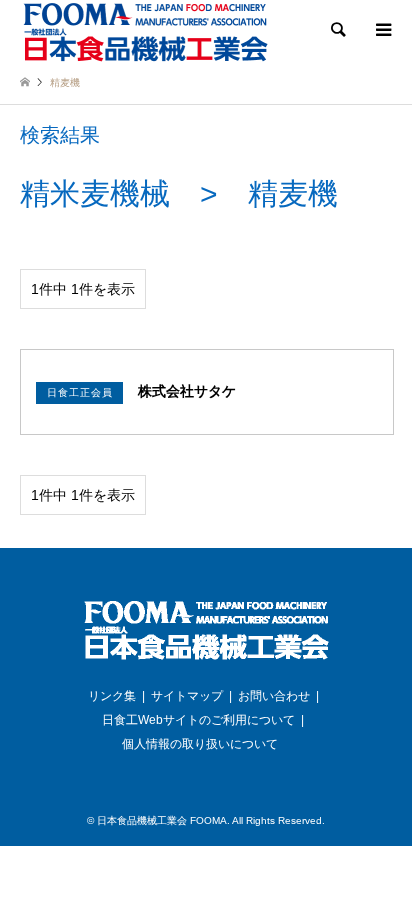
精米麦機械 (95, 193)
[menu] (382, 30)
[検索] (337, 30)
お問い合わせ (274, 696)
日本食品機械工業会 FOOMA (162, 820)
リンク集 (112, 696)
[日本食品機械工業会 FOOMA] (145, 31)
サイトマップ (187, 696)
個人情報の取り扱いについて (200, 744)
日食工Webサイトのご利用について (198, 720)
